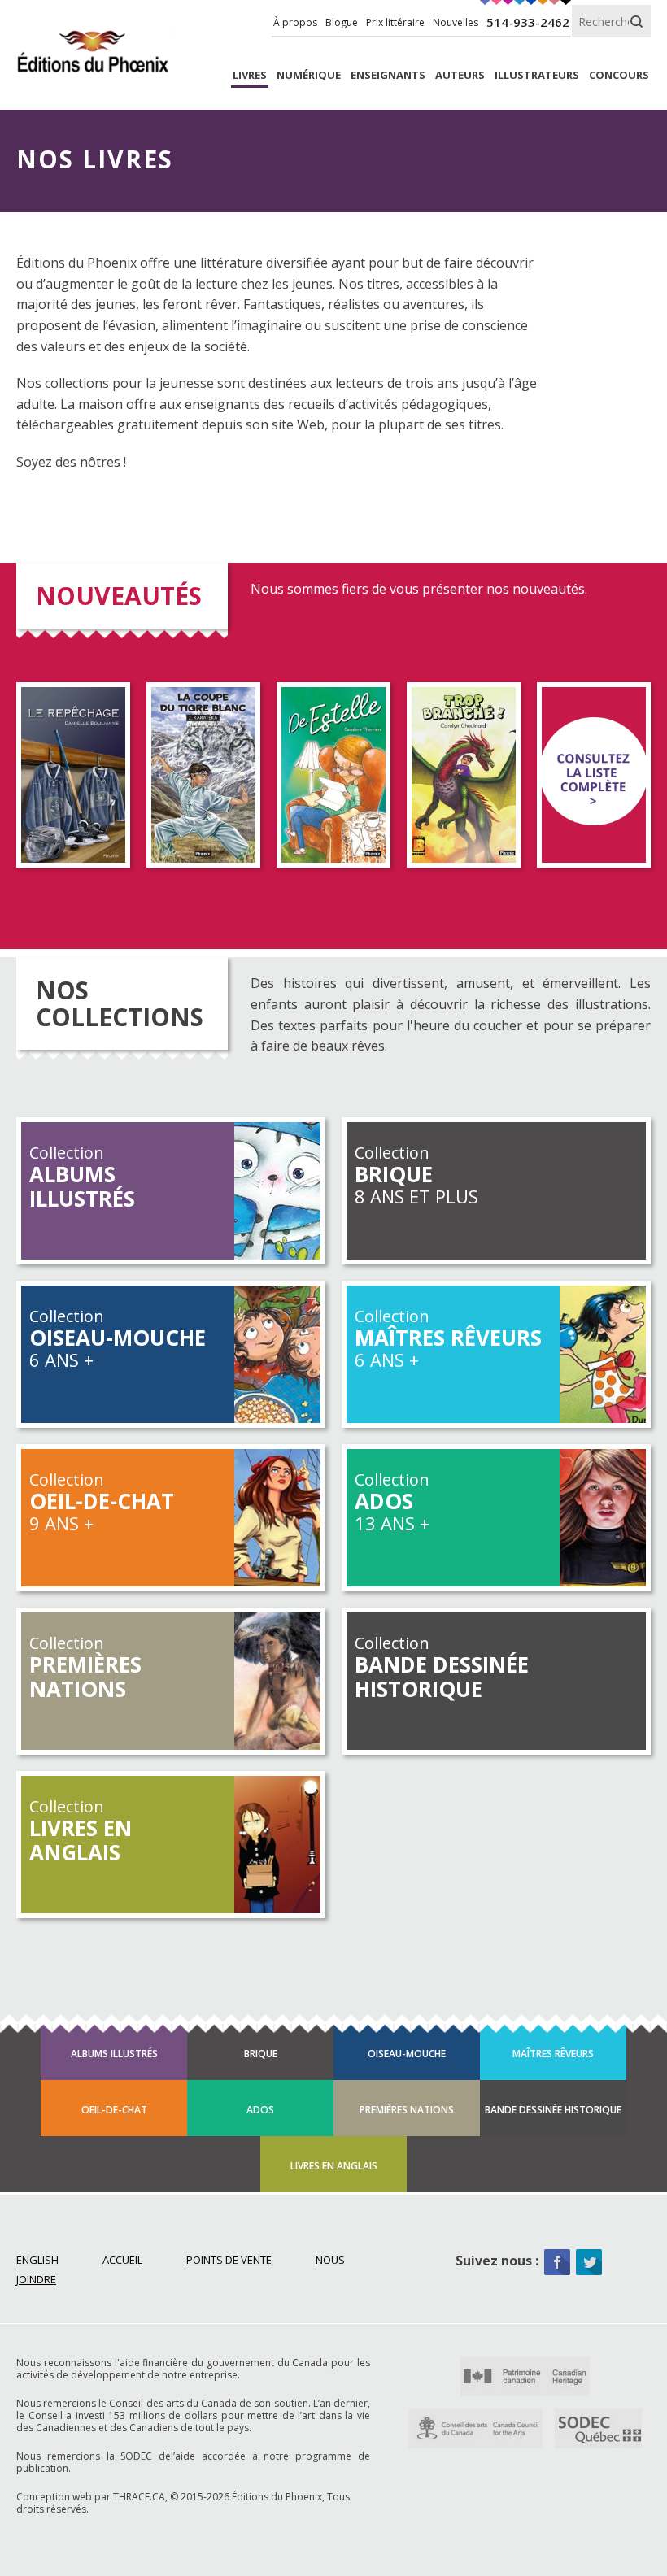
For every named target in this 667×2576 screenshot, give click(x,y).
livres (250, 75)
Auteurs (460, 75)
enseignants (388, 75)
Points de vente (229, 2260)
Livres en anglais (334, 2166)
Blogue (342, 22)
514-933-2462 (528, 22)
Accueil (122, 2260)
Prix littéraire (395, 22)
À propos (295, 22)
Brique (261, 2054)
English (37, 2260)
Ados (260, 2110)
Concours (619, 75)
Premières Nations (407, 2110)
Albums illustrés (114, 2054)
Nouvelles (456, 22)
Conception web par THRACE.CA (91, 2497)
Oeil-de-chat (114, 2110)
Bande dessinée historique (553, 2110)
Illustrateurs (537, 75)
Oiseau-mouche (407, 2054)
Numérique (309, 75)
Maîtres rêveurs (553, 2054)
